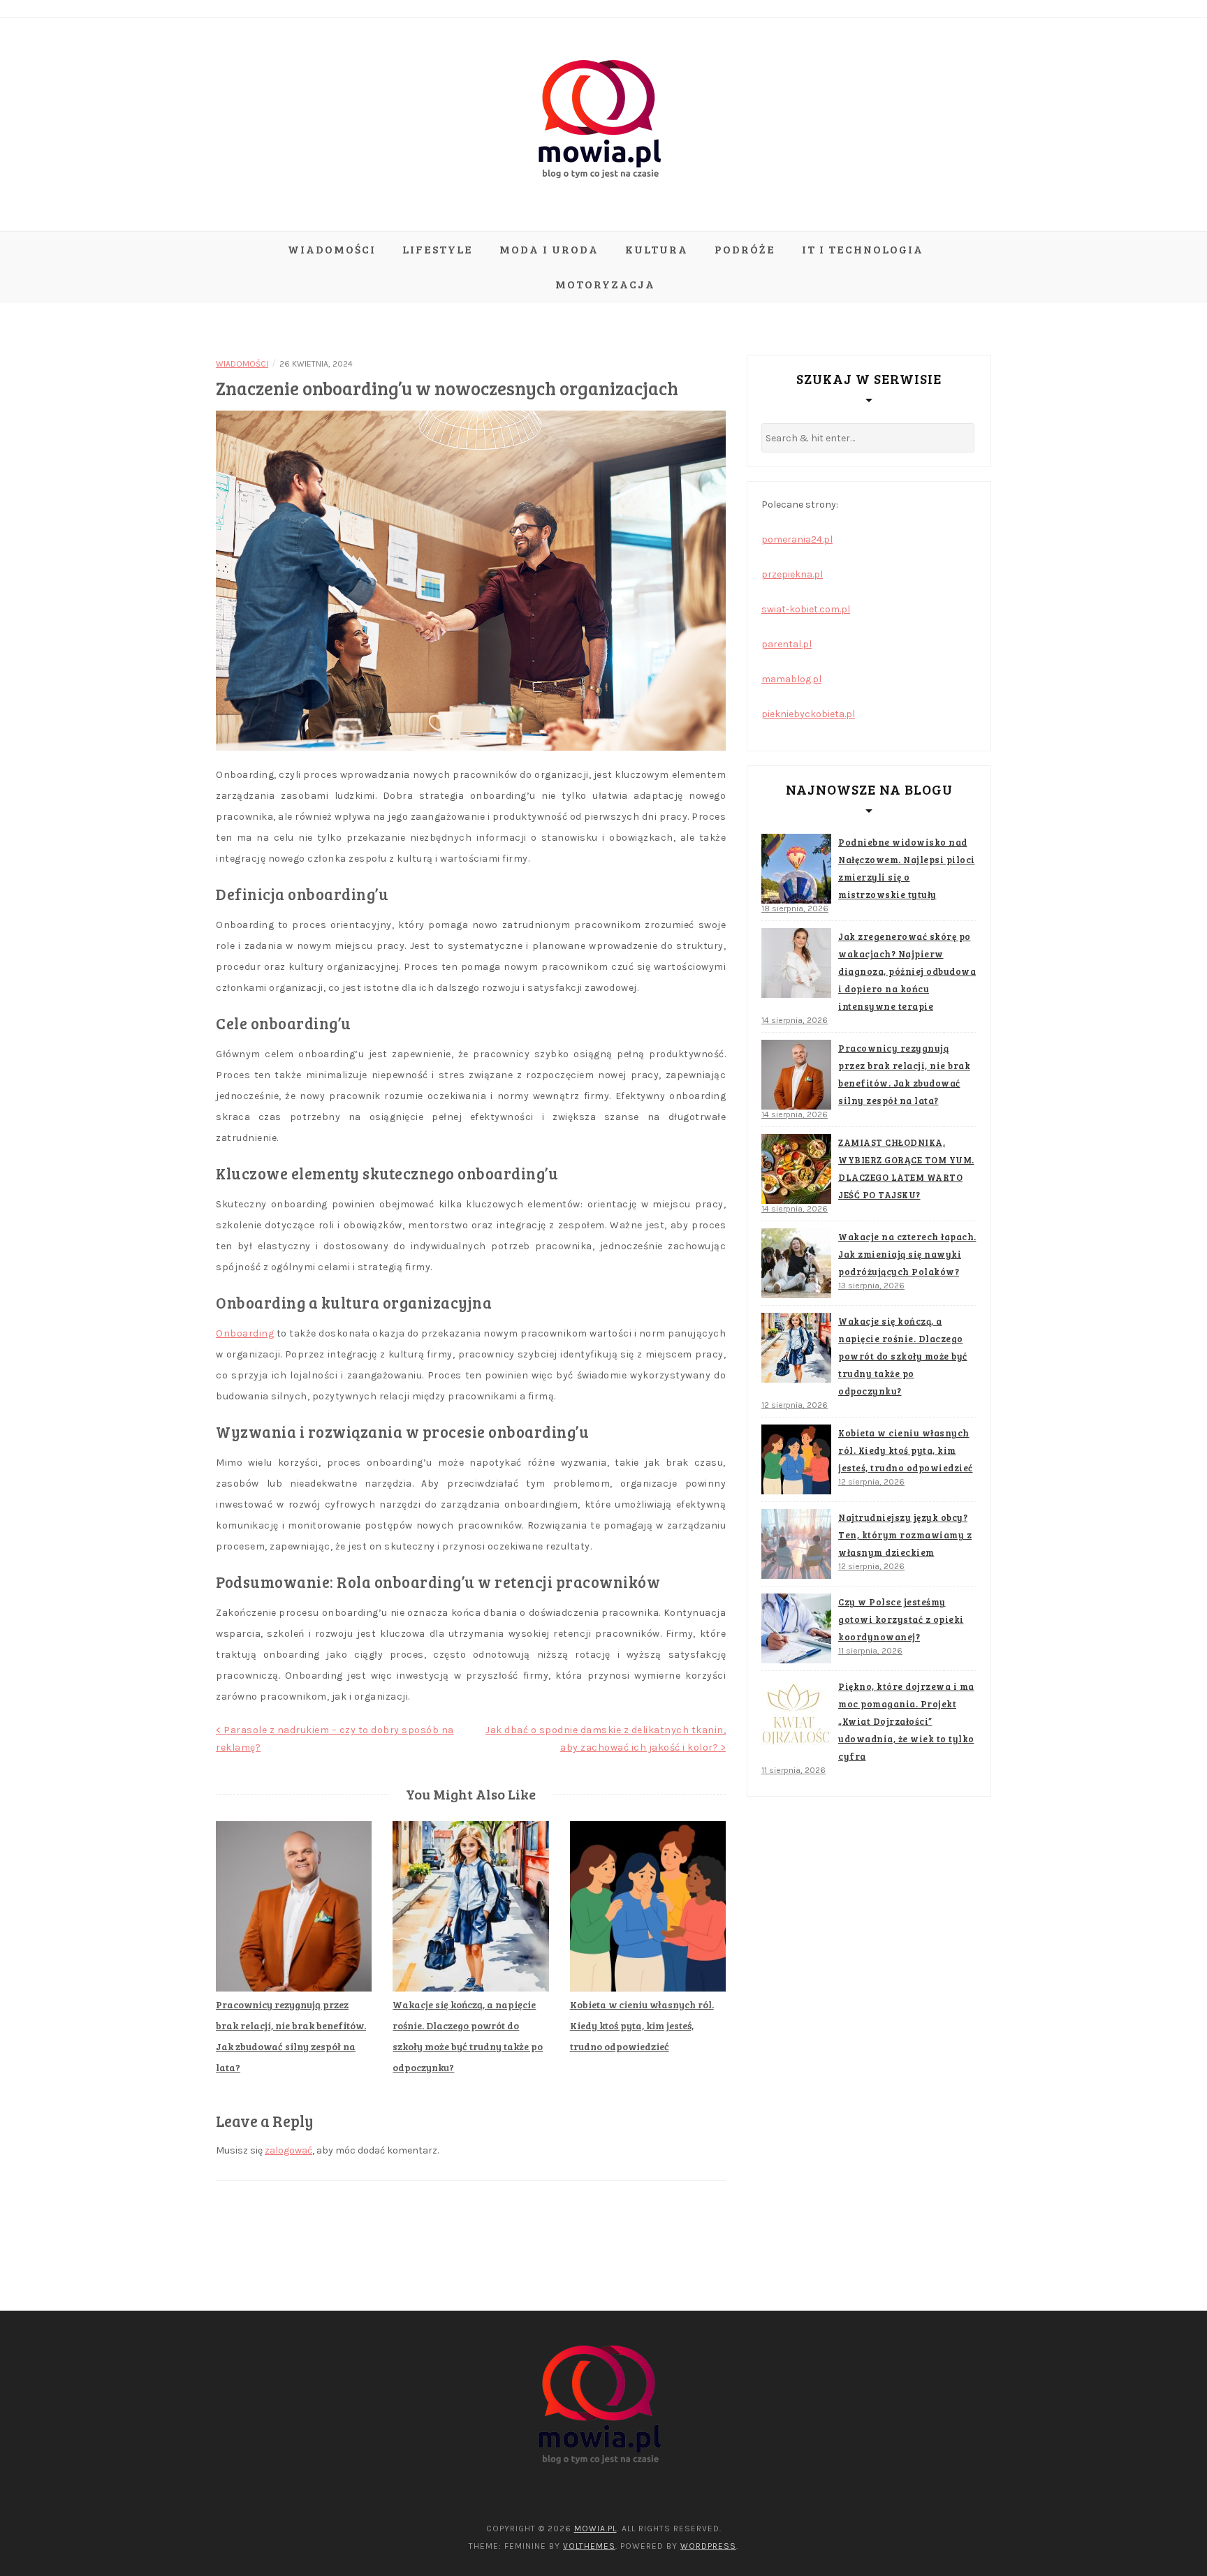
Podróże (745, 249)
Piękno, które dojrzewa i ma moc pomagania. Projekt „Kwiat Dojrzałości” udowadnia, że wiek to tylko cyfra (906, 1721)
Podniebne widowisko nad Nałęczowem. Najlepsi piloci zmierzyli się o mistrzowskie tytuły (907, 868)
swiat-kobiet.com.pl (806, 609)
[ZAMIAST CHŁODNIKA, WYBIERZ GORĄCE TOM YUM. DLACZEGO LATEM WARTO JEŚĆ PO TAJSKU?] (796, 1169)
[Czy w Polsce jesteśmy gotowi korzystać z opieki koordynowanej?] (796, 1628)
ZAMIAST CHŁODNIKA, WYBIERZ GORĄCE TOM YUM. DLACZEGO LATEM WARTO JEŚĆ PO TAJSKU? (906, 1169)
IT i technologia (863, 249)
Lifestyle (438, 249)
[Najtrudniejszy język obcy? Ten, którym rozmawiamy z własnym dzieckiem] (796, 1544)
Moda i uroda (549, 249)
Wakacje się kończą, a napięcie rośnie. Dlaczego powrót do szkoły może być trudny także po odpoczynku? (903, 1356)
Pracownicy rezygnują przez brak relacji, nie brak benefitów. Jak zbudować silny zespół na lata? (904, 1074)
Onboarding (245, 1333)
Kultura (657, 249)
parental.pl (787, 644)
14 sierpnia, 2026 (795, 1020)
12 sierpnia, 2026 (795, 1405)
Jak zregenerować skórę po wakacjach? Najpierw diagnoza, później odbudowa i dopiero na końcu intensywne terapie (907, 971)
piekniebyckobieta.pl (808, 714)
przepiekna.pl (792, 574)
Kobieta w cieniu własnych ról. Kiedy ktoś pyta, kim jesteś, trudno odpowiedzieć (642, 2025)
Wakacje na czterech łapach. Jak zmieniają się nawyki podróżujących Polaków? (907, 1254)
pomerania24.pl (797, 539)
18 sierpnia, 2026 (795, 908)
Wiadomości (332, 249)
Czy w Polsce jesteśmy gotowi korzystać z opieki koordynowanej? (901, 1619)
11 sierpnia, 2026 (870, 1651)
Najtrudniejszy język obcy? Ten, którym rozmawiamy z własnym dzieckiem (905, 1535)
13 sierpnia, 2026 (871, 1286)
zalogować (288, 2150)
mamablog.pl (791, 679)
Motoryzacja (605, 284)
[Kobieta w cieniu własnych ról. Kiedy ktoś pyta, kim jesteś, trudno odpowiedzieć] (796, 1459)
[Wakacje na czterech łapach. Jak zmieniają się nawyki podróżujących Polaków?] (796, 1263)
